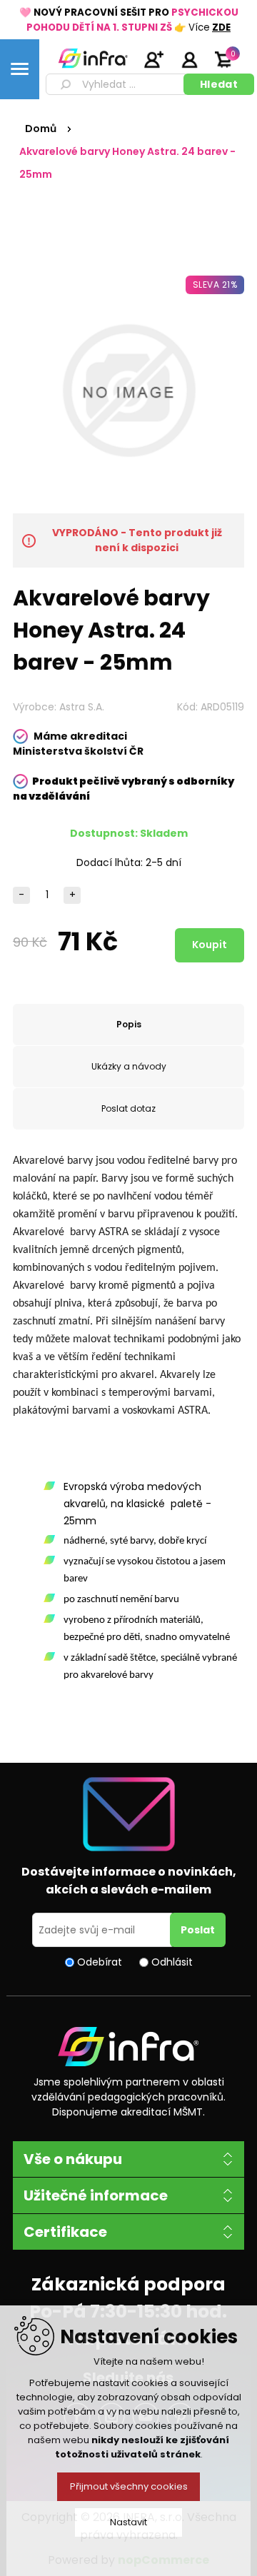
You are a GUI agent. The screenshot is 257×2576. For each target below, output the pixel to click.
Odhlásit (172, 1962)
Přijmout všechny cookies (129, 2486)
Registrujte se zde (153, 59)
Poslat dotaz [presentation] (128, 1108)
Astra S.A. (82, 707)
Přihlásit (189, 59)
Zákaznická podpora (128, 2284)
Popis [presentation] (129, 1024)
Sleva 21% (215, 285)
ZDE (221, 27)
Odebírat (100, 1962)
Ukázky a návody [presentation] (129, 1066)
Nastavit (128, 2522)
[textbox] (117, 84)
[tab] (128, 1025)
